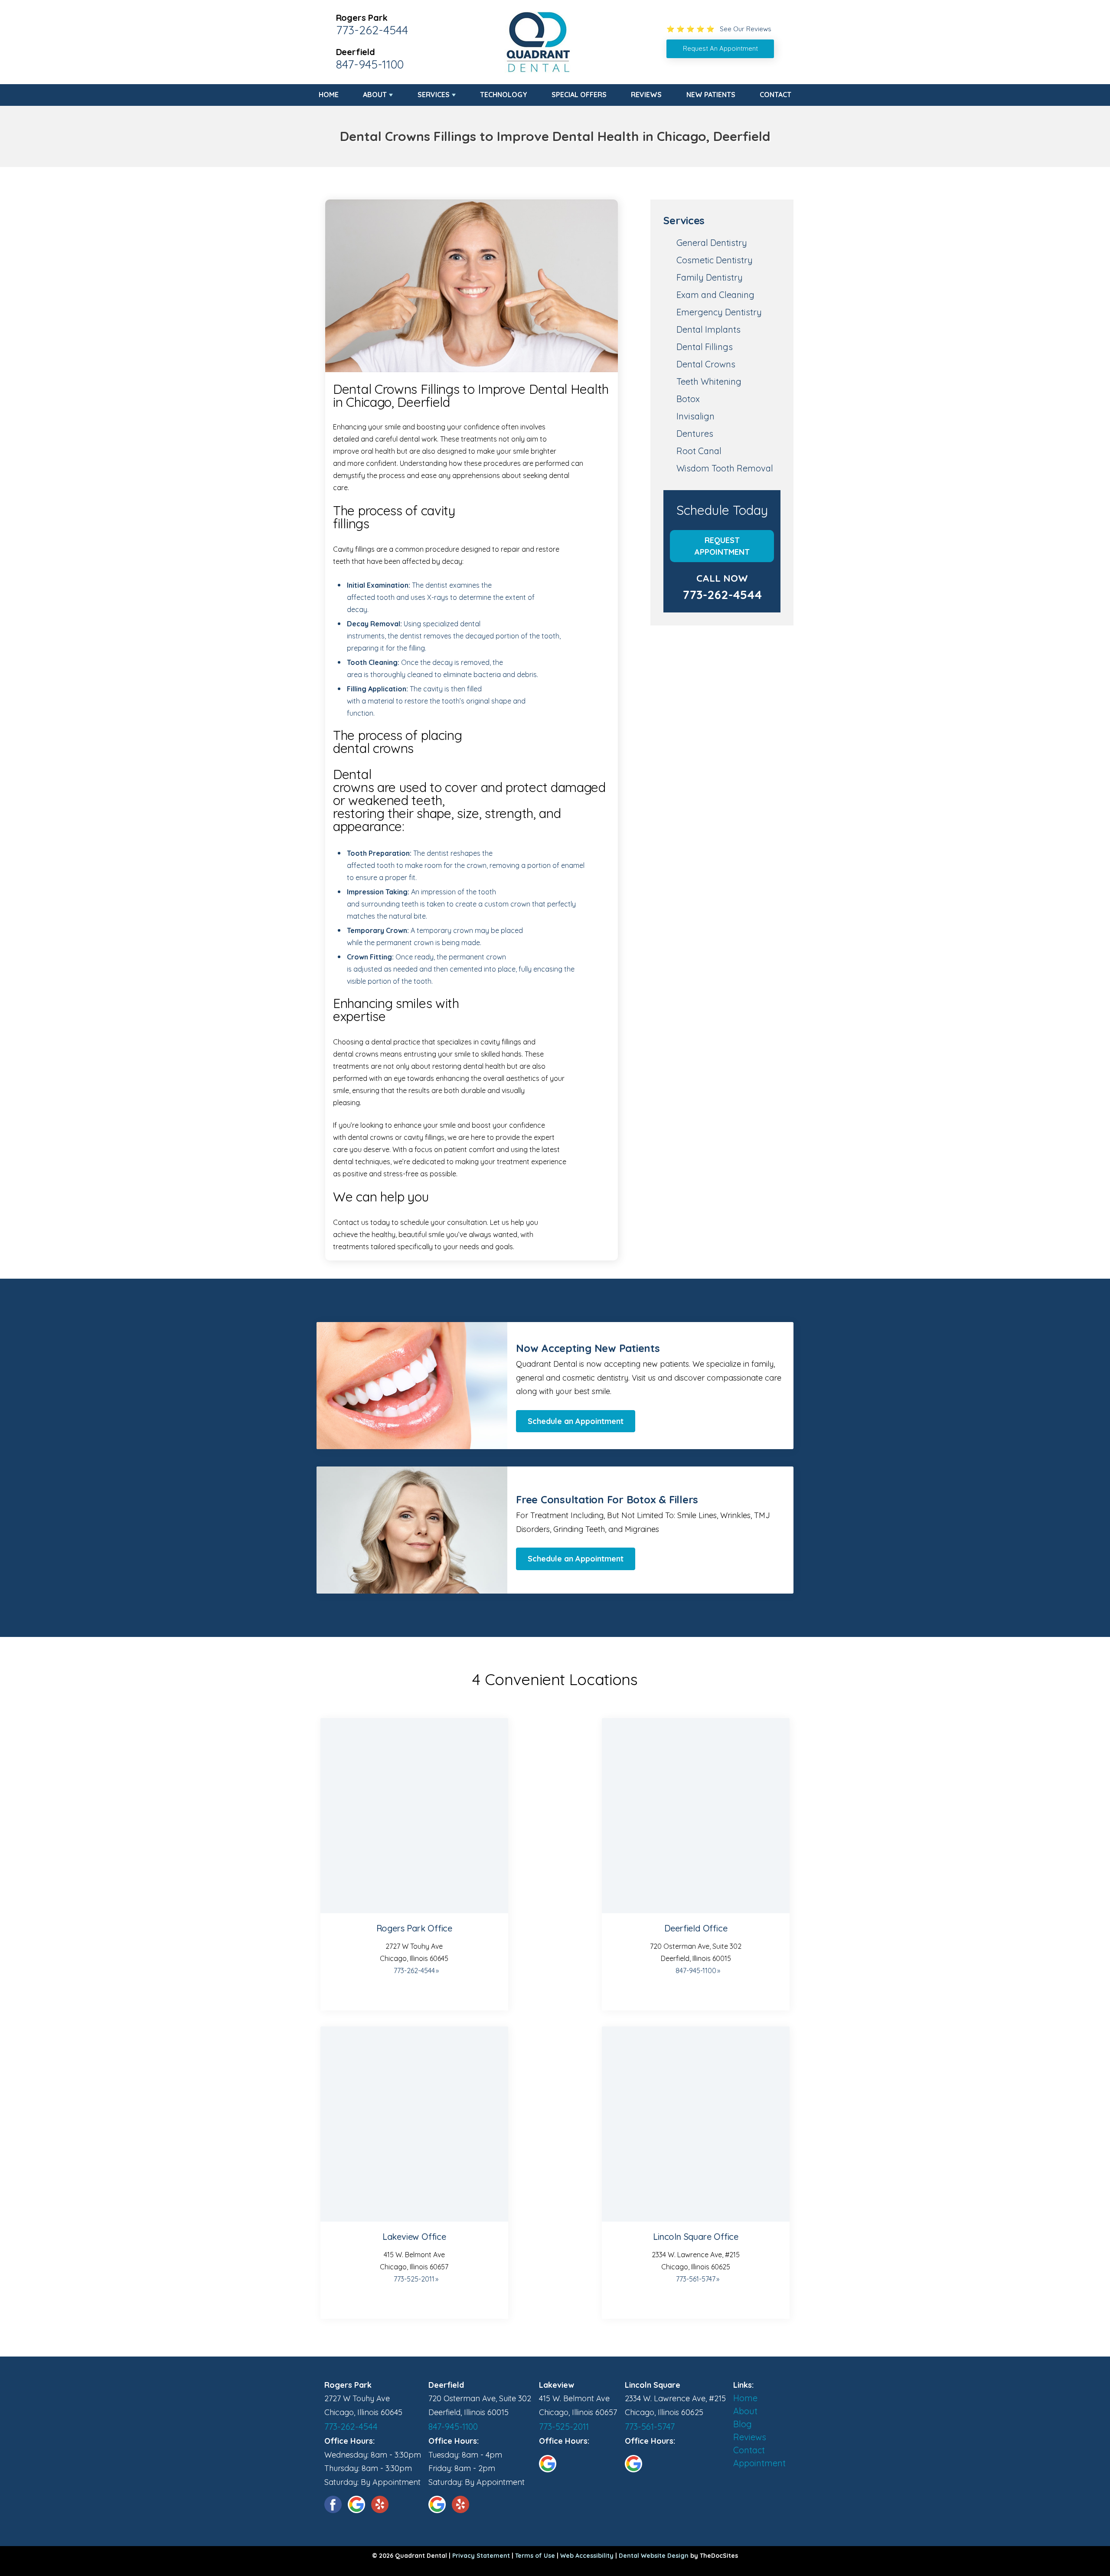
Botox (688, 399)
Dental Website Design (654, 2556)
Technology (504, 95)
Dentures (695, 434)
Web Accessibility (587, 2556)
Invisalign (695, 416)
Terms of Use (535, 2556)
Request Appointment (722, 546)
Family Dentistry (710, 277)
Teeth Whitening (709, 381)
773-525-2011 (414, 2279)
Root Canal (699, 451)
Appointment (759, 2463)
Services (434, 95)
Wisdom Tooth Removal (725, 468)
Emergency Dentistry (719, 312)
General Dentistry (712, 243)
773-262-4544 (372, 30)
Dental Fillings (705, 347)
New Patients (711, 95)
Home (329, 95)
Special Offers (579, 95)
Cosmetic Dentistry (715, 260)
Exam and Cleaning (715, 295)
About (375, 95)
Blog (743, 2424)
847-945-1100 (370, 64)
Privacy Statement (481, 2556)
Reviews (646, 95)
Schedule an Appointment (576, 1421)
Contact (775, 95)
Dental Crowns (706, 364)
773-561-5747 (696, 2279)
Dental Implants (708, 329)
